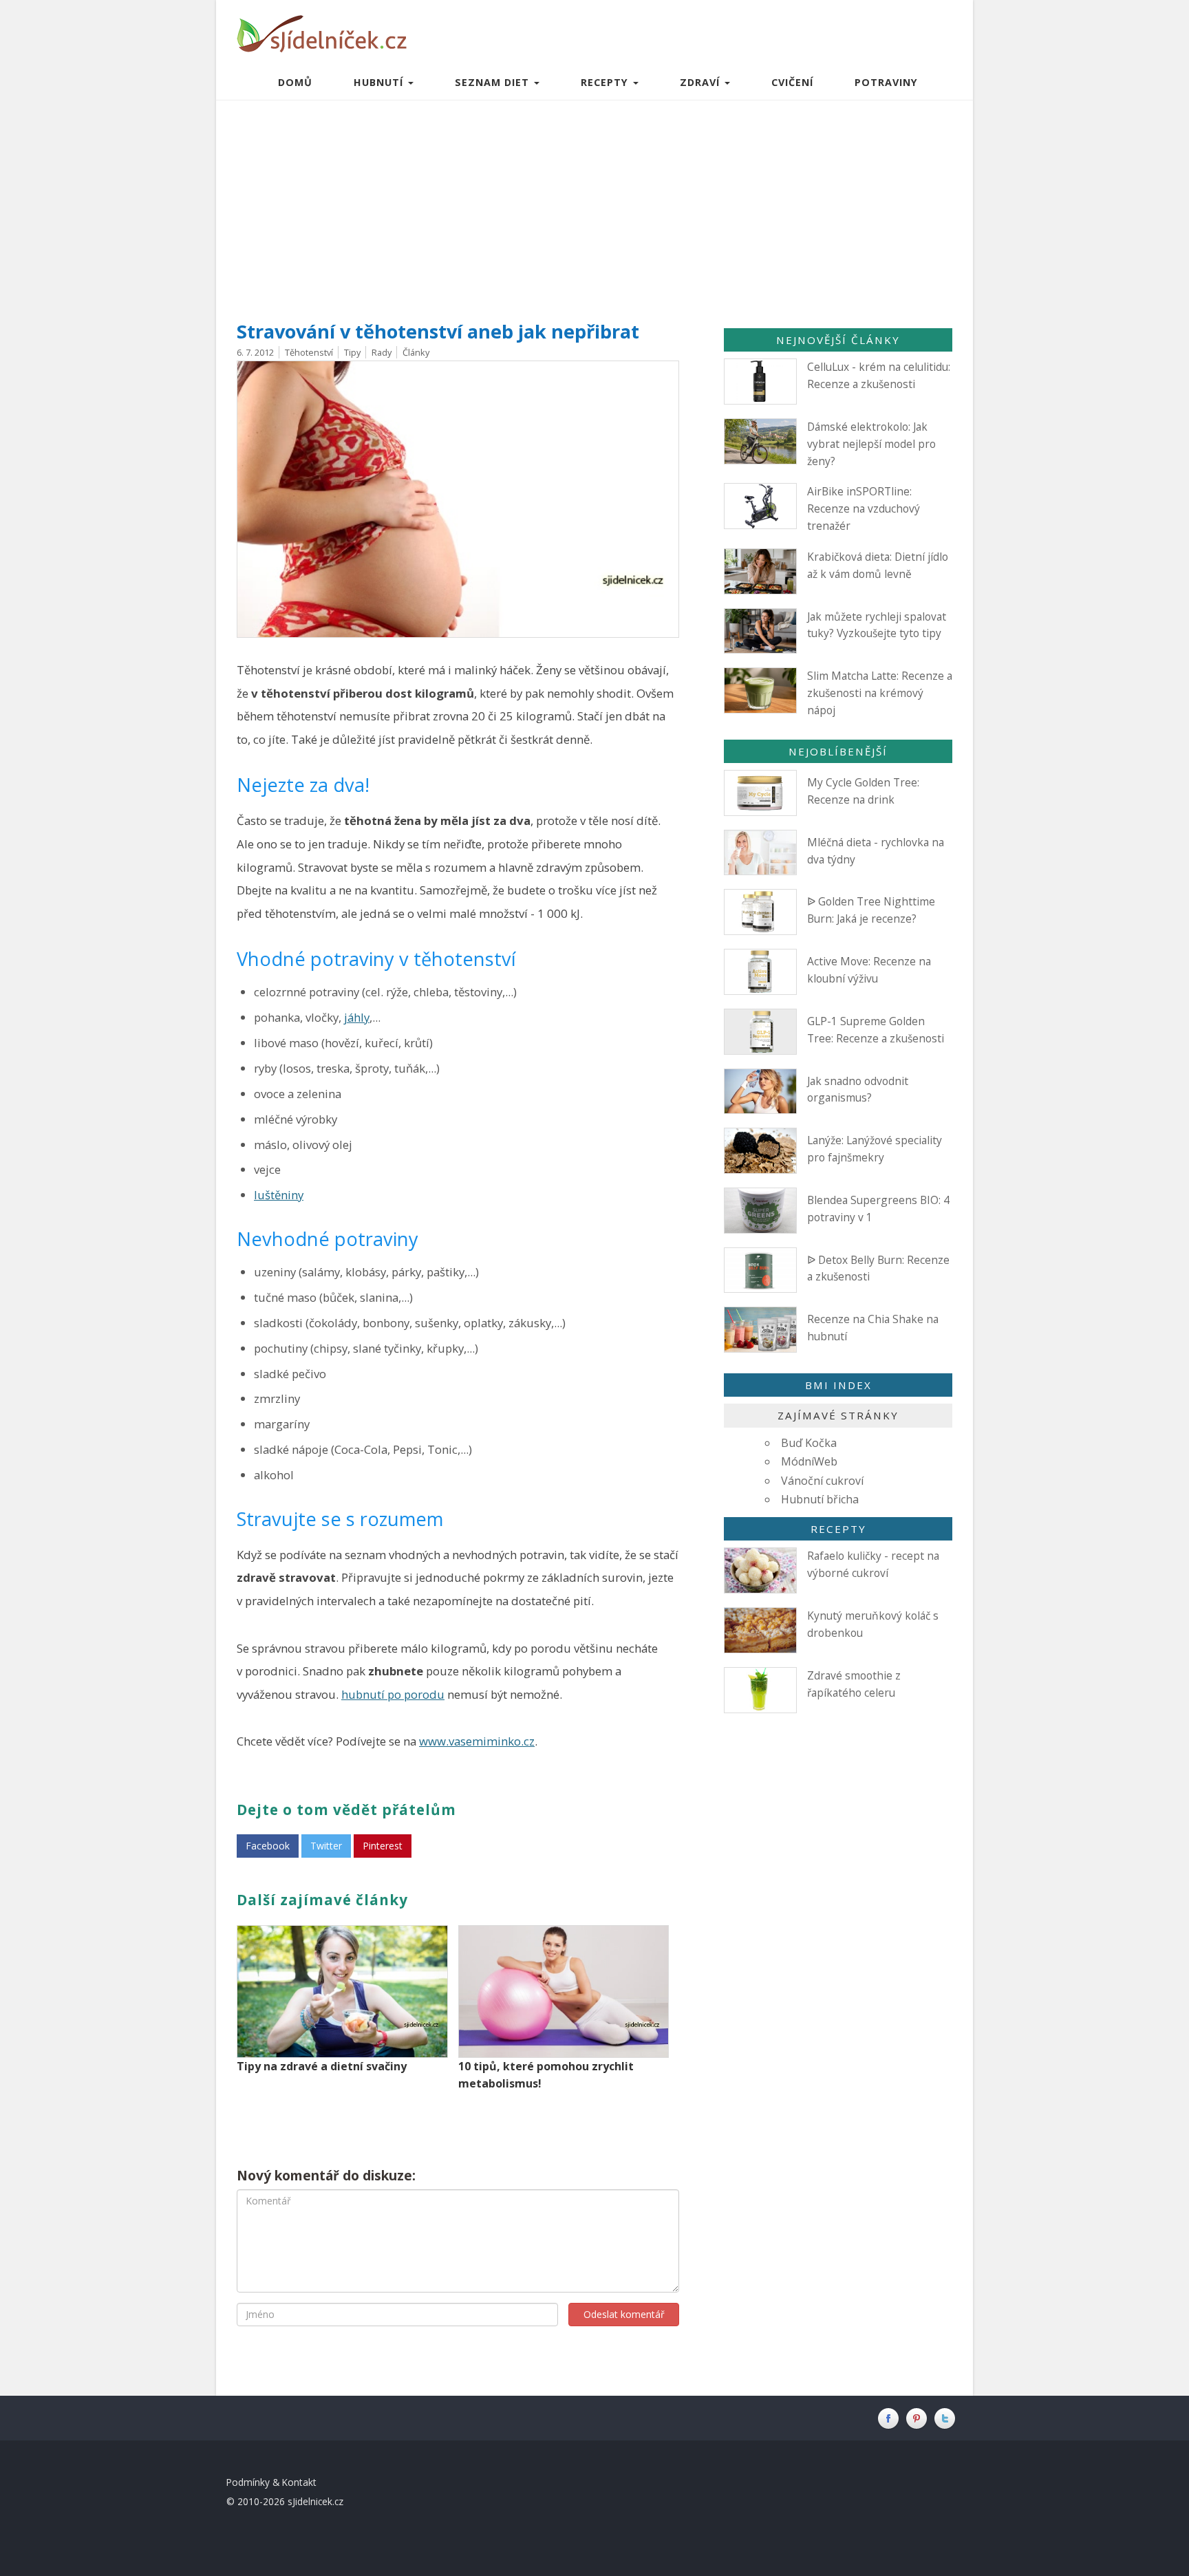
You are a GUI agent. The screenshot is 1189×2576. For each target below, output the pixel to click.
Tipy (352, 352)
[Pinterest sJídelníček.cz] (920, 2417)
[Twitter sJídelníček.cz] (946, 2417)
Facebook (268, 1846)
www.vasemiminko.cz (477, 1741)
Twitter (326, 1846)
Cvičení (792, 82)
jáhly (357, 1017)
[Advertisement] (594, 204)
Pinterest (383, 1846)
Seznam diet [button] (494, 82)
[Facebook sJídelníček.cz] (891, 2417)
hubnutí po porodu (393, 1694)
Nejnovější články (838, 340)
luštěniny (279, 1195)
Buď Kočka (809, 1443)
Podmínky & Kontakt (271, 2482)
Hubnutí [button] (380, 82)
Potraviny (886, 82)
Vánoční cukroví (822, 1481)
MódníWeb (809, 1461)
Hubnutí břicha (820, 1499)
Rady (382, 352)
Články (416, 352)
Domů (295, 82)
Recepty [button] (606, 82)
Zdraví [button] (701, 82)
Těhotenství (309, 352)
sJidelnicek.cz (315, 2501)
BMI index (838, 1385)
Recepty (838, 1529)
